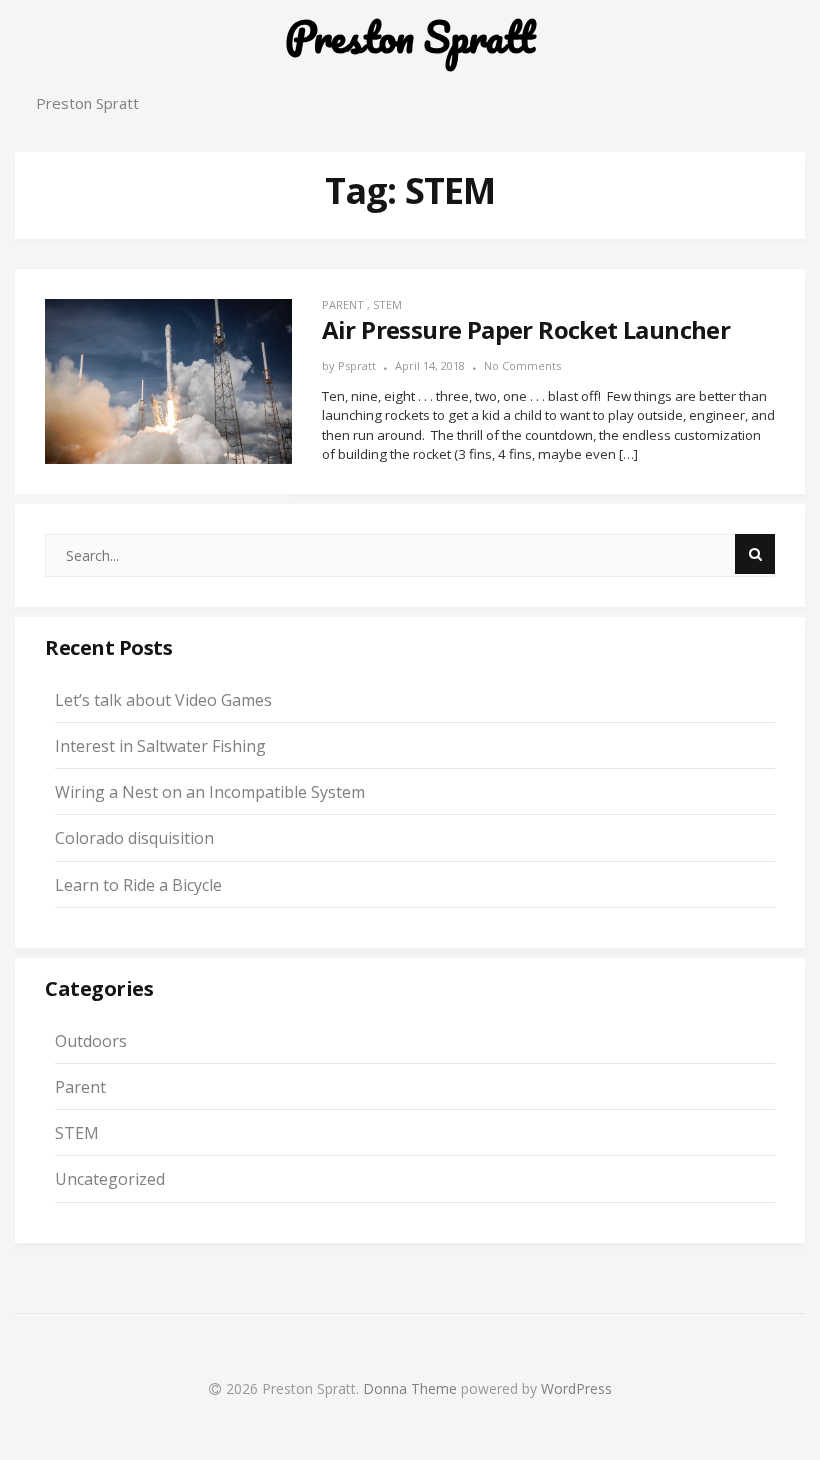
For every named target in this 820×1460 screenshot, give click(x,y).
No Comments (522, 365)
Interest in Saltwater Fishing (160, 746)
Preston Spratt (410, 37)
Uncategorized (110, 1179)
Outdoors (91, 1041)
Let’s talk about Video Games (163, 700)
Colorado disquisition (134, 838)
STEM (387, 304)
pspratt (357, 365)
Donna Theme (412, 1388)
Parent (343, 304)
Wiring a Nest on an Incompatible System (210, 792)
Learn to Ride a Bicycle (138, 885)
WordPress (576, 1388)
